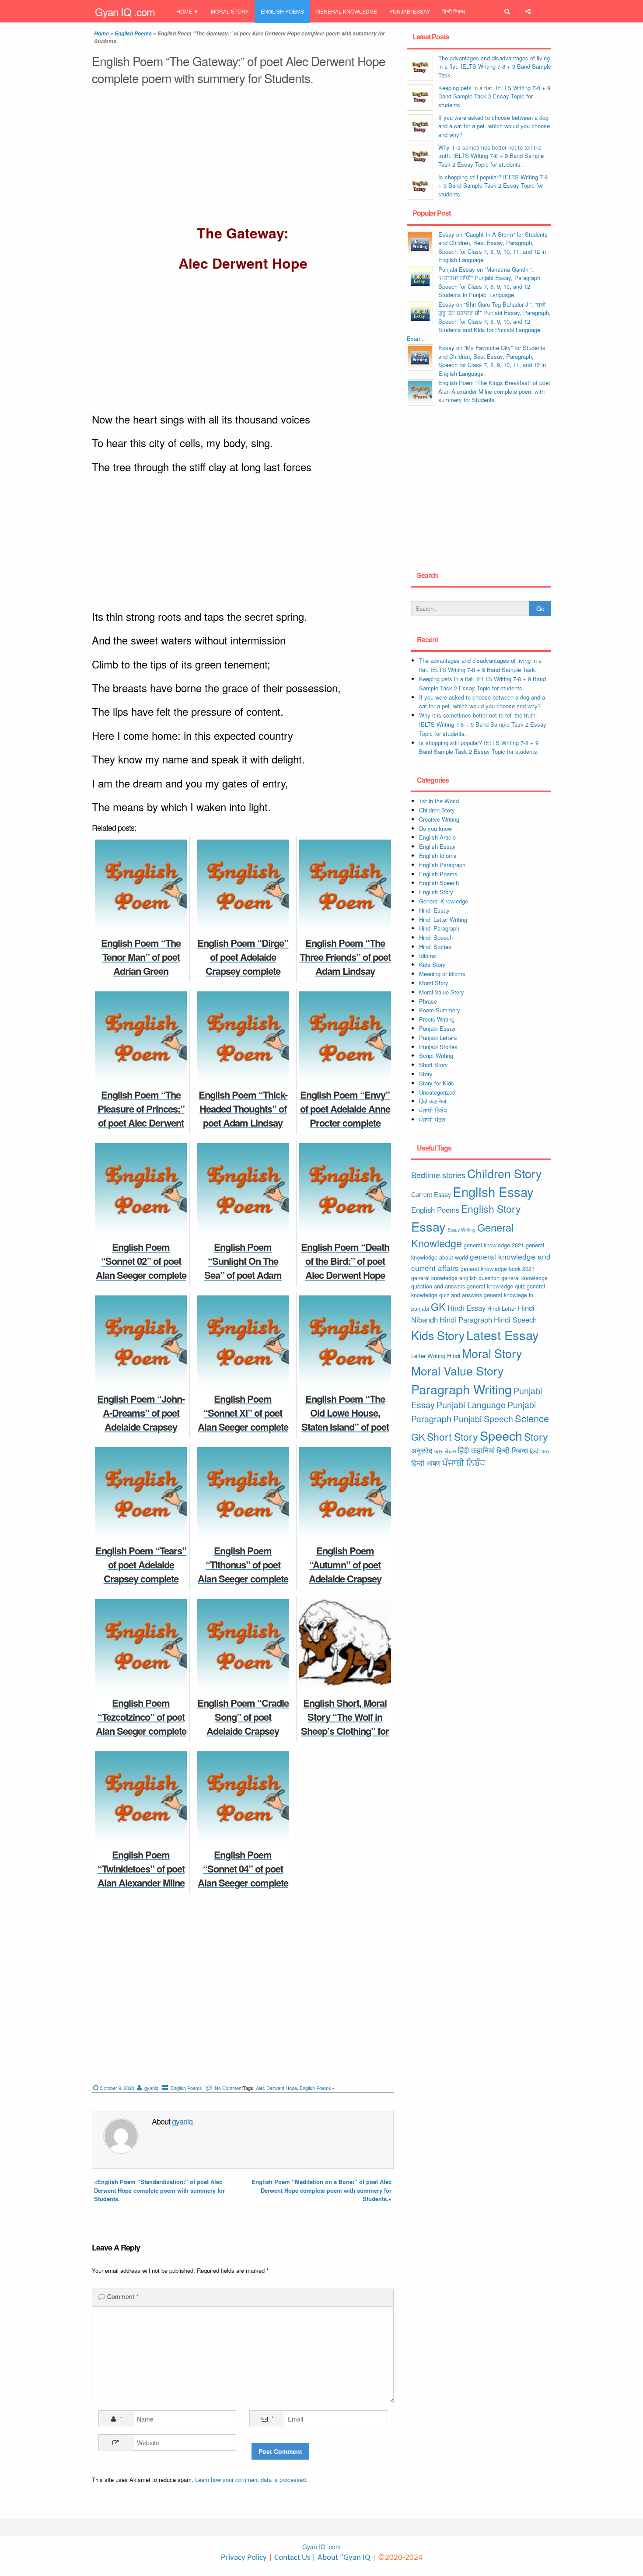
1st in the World (439, 801)
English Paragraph (442, 865)
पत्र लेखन (445, 1451)
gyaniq (151, 2088)
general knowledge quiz (496, 1286)
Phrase (428, 1001)
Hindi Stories (435, 947)
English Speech (439, 883)
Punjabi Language (471, 1405)
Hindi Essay (434, 910)
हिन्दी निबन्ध (454, 11)
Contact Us (291, 2558)
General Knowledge (347, 11)
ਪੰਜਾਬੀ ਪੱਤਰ (432, 1119)
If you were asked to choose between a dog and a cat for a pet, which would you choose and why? (494, 126)
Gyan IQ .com (125, 12)
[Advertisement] (243, 157)
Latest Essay (503, 1335)
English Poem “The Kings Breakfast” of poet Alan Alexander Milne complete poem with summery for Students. (494, 391)
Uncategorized (437, 1092)
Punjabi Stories (438, 1047)
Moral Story (230, 11)
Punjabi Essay (410, 11)
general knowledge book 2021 (498, 1269)
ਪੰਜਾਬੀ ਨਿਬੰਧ (433, 1110)
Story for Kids (437, 1083)
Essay (428, 1226)
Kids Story (432, 964)
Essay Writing (461, 1230)
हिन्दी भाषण (426, 1463)
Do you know (435, 828)
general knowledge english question (455, 1278)
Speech (501, 1435)
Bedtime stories (438, 1175)
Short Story (433, 1065)
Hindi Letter (502, 1308)
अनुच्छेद (422, 1450)
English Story (436, 892)
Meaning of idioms (442, 974)
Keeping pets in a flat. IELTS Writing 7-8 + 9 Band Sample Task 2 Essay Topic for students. (494, 96)
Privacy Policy (244, 2558)
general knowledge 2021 (494, 1245)
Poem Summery (440, 1010)
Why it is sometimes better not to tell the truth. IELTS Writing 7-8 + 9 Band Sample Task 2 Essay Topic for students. (491, 156)
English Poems (282, 11)
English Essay (437, 846)
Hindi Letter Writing (443, 919)
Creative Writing (439, 819)
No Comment (229, 2088)
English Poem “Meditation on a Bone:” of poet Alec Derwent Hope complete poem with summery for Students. (321, 2190)
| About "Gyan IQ (341, 2558)
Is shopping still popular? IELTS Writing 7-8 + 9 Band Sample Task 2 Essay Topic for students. (493, 185)
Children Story (437, 810)
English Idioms (438, 856)
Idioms (428, 956)
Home (184, 11)
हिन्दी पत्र (540, 1451)
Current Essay (431, 1194)
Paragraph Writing (461, 1389)
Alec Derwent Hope (276, 2088)
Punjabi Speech (483, 1419)
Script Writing (436, 1055)
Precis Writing (437, 1019)
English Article (437, 837)
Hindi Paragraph (439, 928)
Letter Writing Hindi (436, 1356)
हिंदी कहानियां (433, 1101)
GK (438, 1306)
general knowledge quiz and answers (478, 1290)
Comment (123, 2296)
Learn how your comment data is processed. (251, 2480)
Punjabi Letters (438, 1038)
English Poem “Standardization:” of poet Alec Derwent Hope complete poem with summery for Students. (159, 2190)
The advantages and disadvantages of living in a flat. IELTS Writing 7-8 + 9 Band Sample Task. (495, 66)
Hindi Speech (436, 937)
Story (426, 1074)
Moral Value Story (442, 992)
